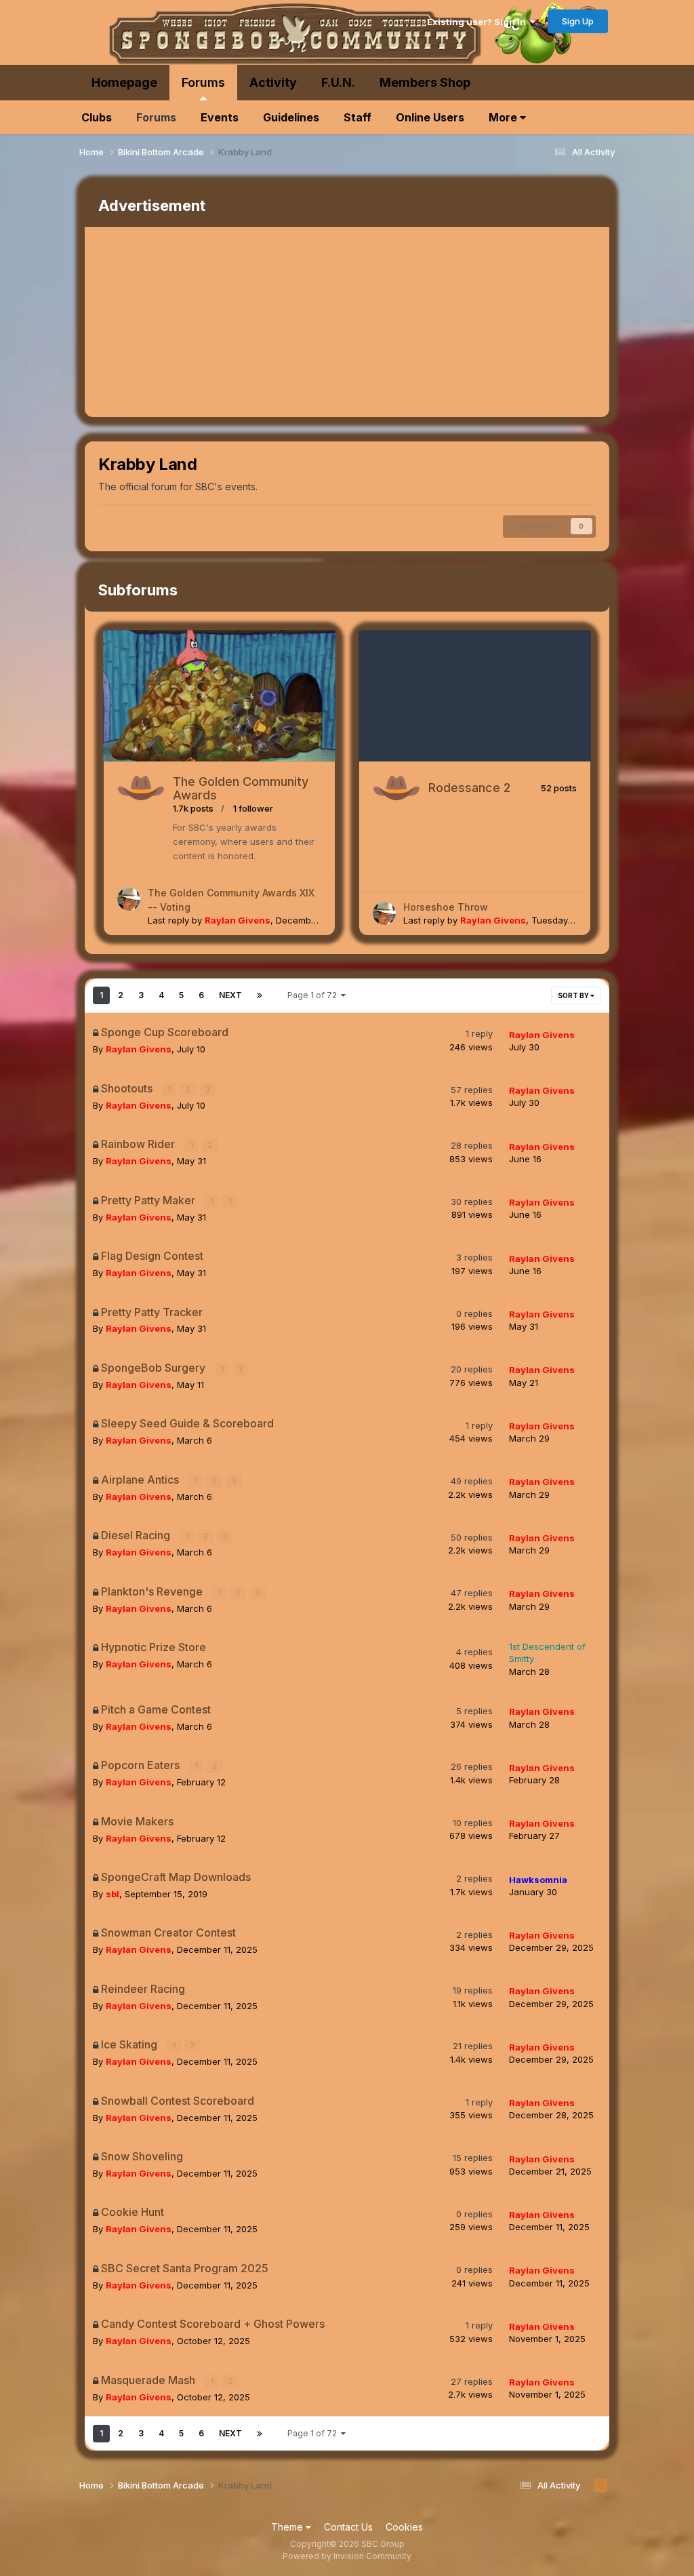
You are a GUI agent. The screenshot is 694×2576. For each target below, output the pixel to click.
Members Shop (425, 82)
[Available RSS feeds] (601, 2486)
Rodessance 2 (469, 788)
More (504, 117)
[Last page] (260, 995)
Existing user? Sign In (478, 22)
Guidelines (291, 117)
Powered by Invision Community (347, 2556)
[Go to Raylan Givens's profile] (129, 899)
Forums (203, 82)
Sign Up (578, 21)
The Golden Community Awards (241, 788)
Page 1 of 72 (314, 995)
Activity (273, 82)
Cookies (404, 2527)
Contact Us (348, 2527)
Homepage (124, 82)
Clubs (97, 117)
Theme (288, 2527)
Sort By (574, 995)
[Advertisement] (243, 322)
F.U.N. (338, 82)
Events (220, 117)
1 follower (253, 808)
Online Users (430, 117)
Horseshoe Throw (446, 907)
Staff (358, 117)
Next (230, 995)
